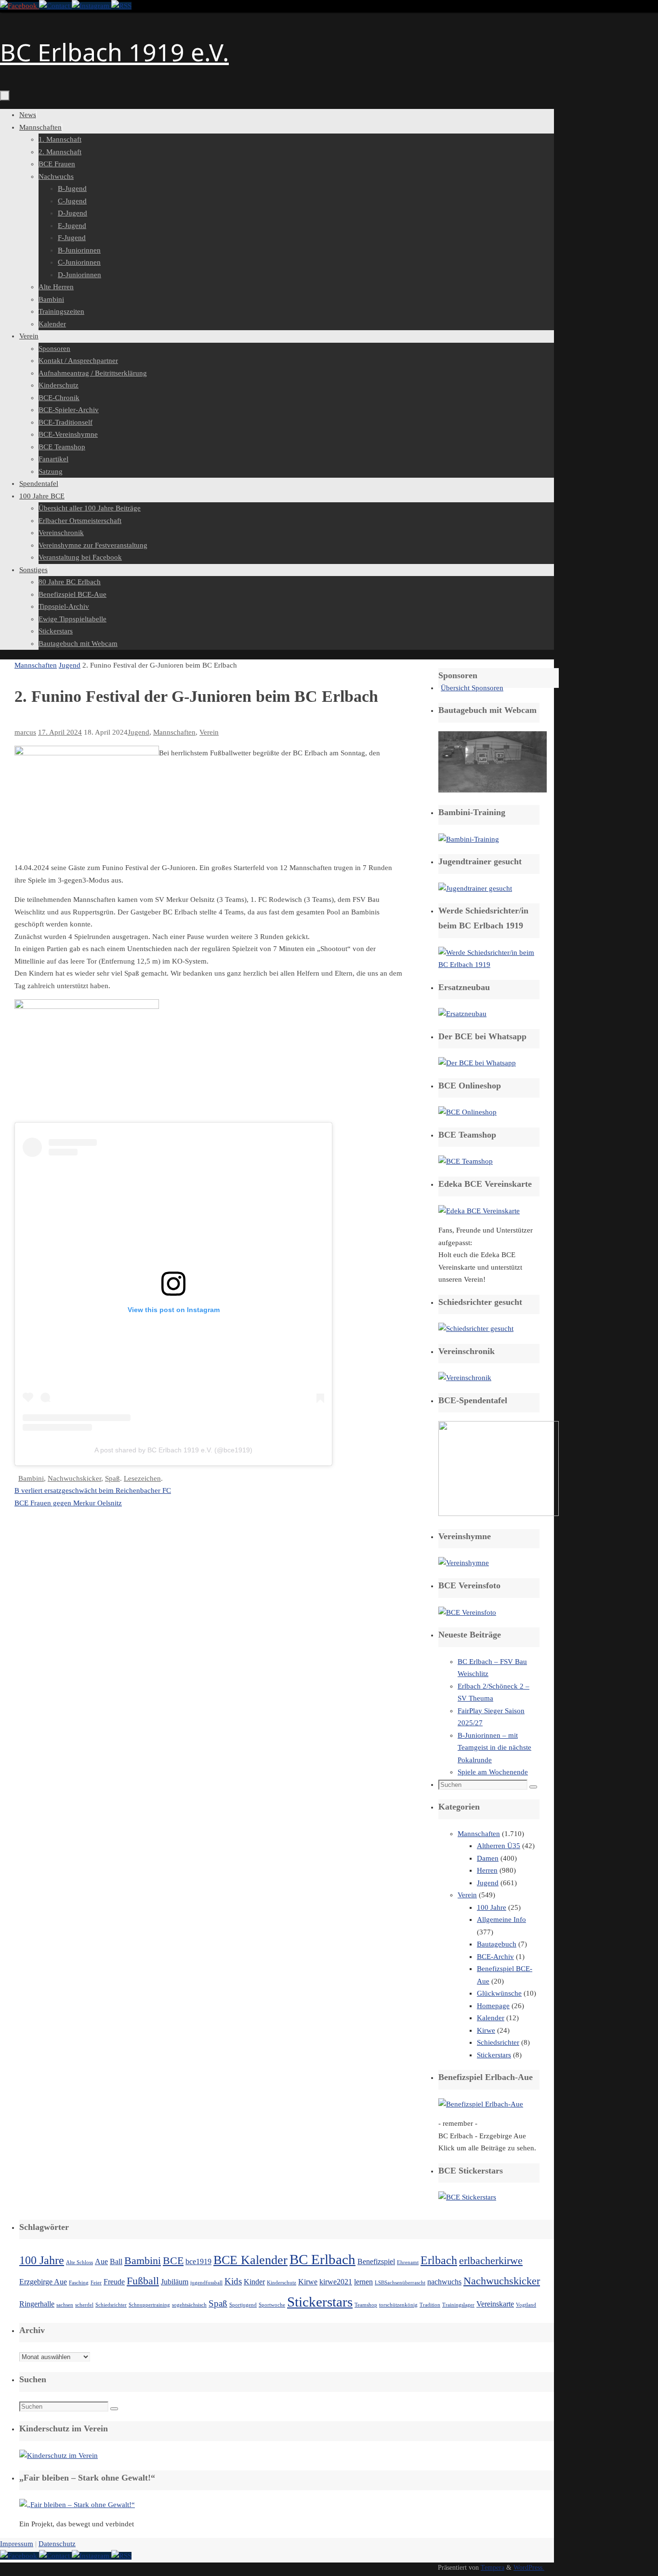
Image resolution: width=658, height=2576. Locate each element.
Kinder (254, 2282)
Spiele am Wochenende (493, 1772)
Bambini (31, 1478)
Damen (488, 1858)
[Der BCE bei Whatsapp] (477, 1063)
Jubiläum (175, 2282)
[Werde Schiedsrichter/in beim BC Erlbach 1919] (489, 965)
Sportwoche (272, 2305)
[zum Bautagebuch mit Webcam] (493, 790)
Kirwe (486, 2030)
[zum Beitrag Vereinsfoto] (467, 1612)
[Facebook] (20, 6)
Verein (209, 732)
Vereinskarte (495, 2304)
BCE (173, 2261)
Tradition (430, 2305)
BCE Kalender (250, 2260)
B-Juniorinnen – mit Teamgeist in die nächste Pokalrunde (494, 1748)
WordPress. (529, 2568)
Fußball (143, 2281)
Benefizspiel (376, 2261)
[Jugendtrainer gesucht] (475, 888)
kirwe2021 (336, 2282)
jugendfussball (206, 2283)
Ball (116, 2261)
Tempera (493, 2568)
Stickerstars (494, 2055)
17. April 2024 (60, 732)
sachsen (65, 2305)
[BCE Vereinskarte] (479, 1211)
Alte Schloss (79, 2262)
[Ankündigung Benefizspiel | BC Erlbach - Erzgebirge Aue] (481, 2104)
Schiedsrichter (498, 2042)
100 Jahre (492, 1907)
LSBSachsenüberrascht (400, 2283)
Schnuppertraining (149, 2305)
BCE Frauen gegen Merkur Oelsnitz (68, 1503)
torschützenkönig (398, 2305)
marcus (25, 732)
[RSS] (121, 6)
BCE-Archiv (495, 1957)
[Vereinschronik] (465, 1378)
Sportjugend (243, 2305)
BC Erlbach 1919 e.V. (114, 52)
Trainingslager (458, 2305)
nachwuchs (444, 2282)
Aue (101, 2261)
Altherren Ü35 (499, 1846)
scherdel (84, 2305)
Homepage (493, 2006)
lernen (363, 2282)
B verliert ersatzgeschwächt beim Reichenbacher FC (93, 1490)
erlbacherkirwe (491, 2261)
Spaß (112, 1478)
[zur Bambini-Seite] (469, 839)
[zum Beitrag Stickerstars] (467, 2197)
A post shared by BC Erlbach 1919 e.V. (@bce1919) (173, 1450)
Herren (487, 1870)
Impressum (17, 2544)
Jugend (70, 665)
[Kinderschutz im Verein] (59, 2455)
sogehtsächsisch (189, 2305)
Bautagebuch (497, 1944)
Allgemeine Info (501, 1919)
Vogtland (526, 2305)
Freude (114, 2282)
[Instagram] (92, 6)
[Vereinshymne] (464, 1563)
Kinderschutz (282, 2283)
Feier (96, 2283)
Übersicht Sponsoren (472, 688)
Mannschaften (36, 665)
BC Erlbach (322, 2259)
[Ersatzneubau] (462, 1014)
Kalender (491, 2018)
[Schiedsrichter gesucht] (476, 1328)
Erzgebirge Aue (43, 2282)
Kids (233, 2281)
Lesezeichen (142, 1478)
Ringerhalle (37, 2304)
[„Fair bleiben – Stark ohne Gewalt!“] (77, 2505)
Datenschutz (57, 2544)
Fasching (79, 2283)
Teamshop (366, 2305)
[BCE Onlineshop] (467, 1112)
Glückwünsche (499, 1993)
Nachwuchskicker (74, 1478)
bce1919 (198, 2261)
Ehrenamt (408, 2262)
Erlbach (439, 2260)
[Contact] (55, 6)
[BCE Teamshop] (466, 1161)
